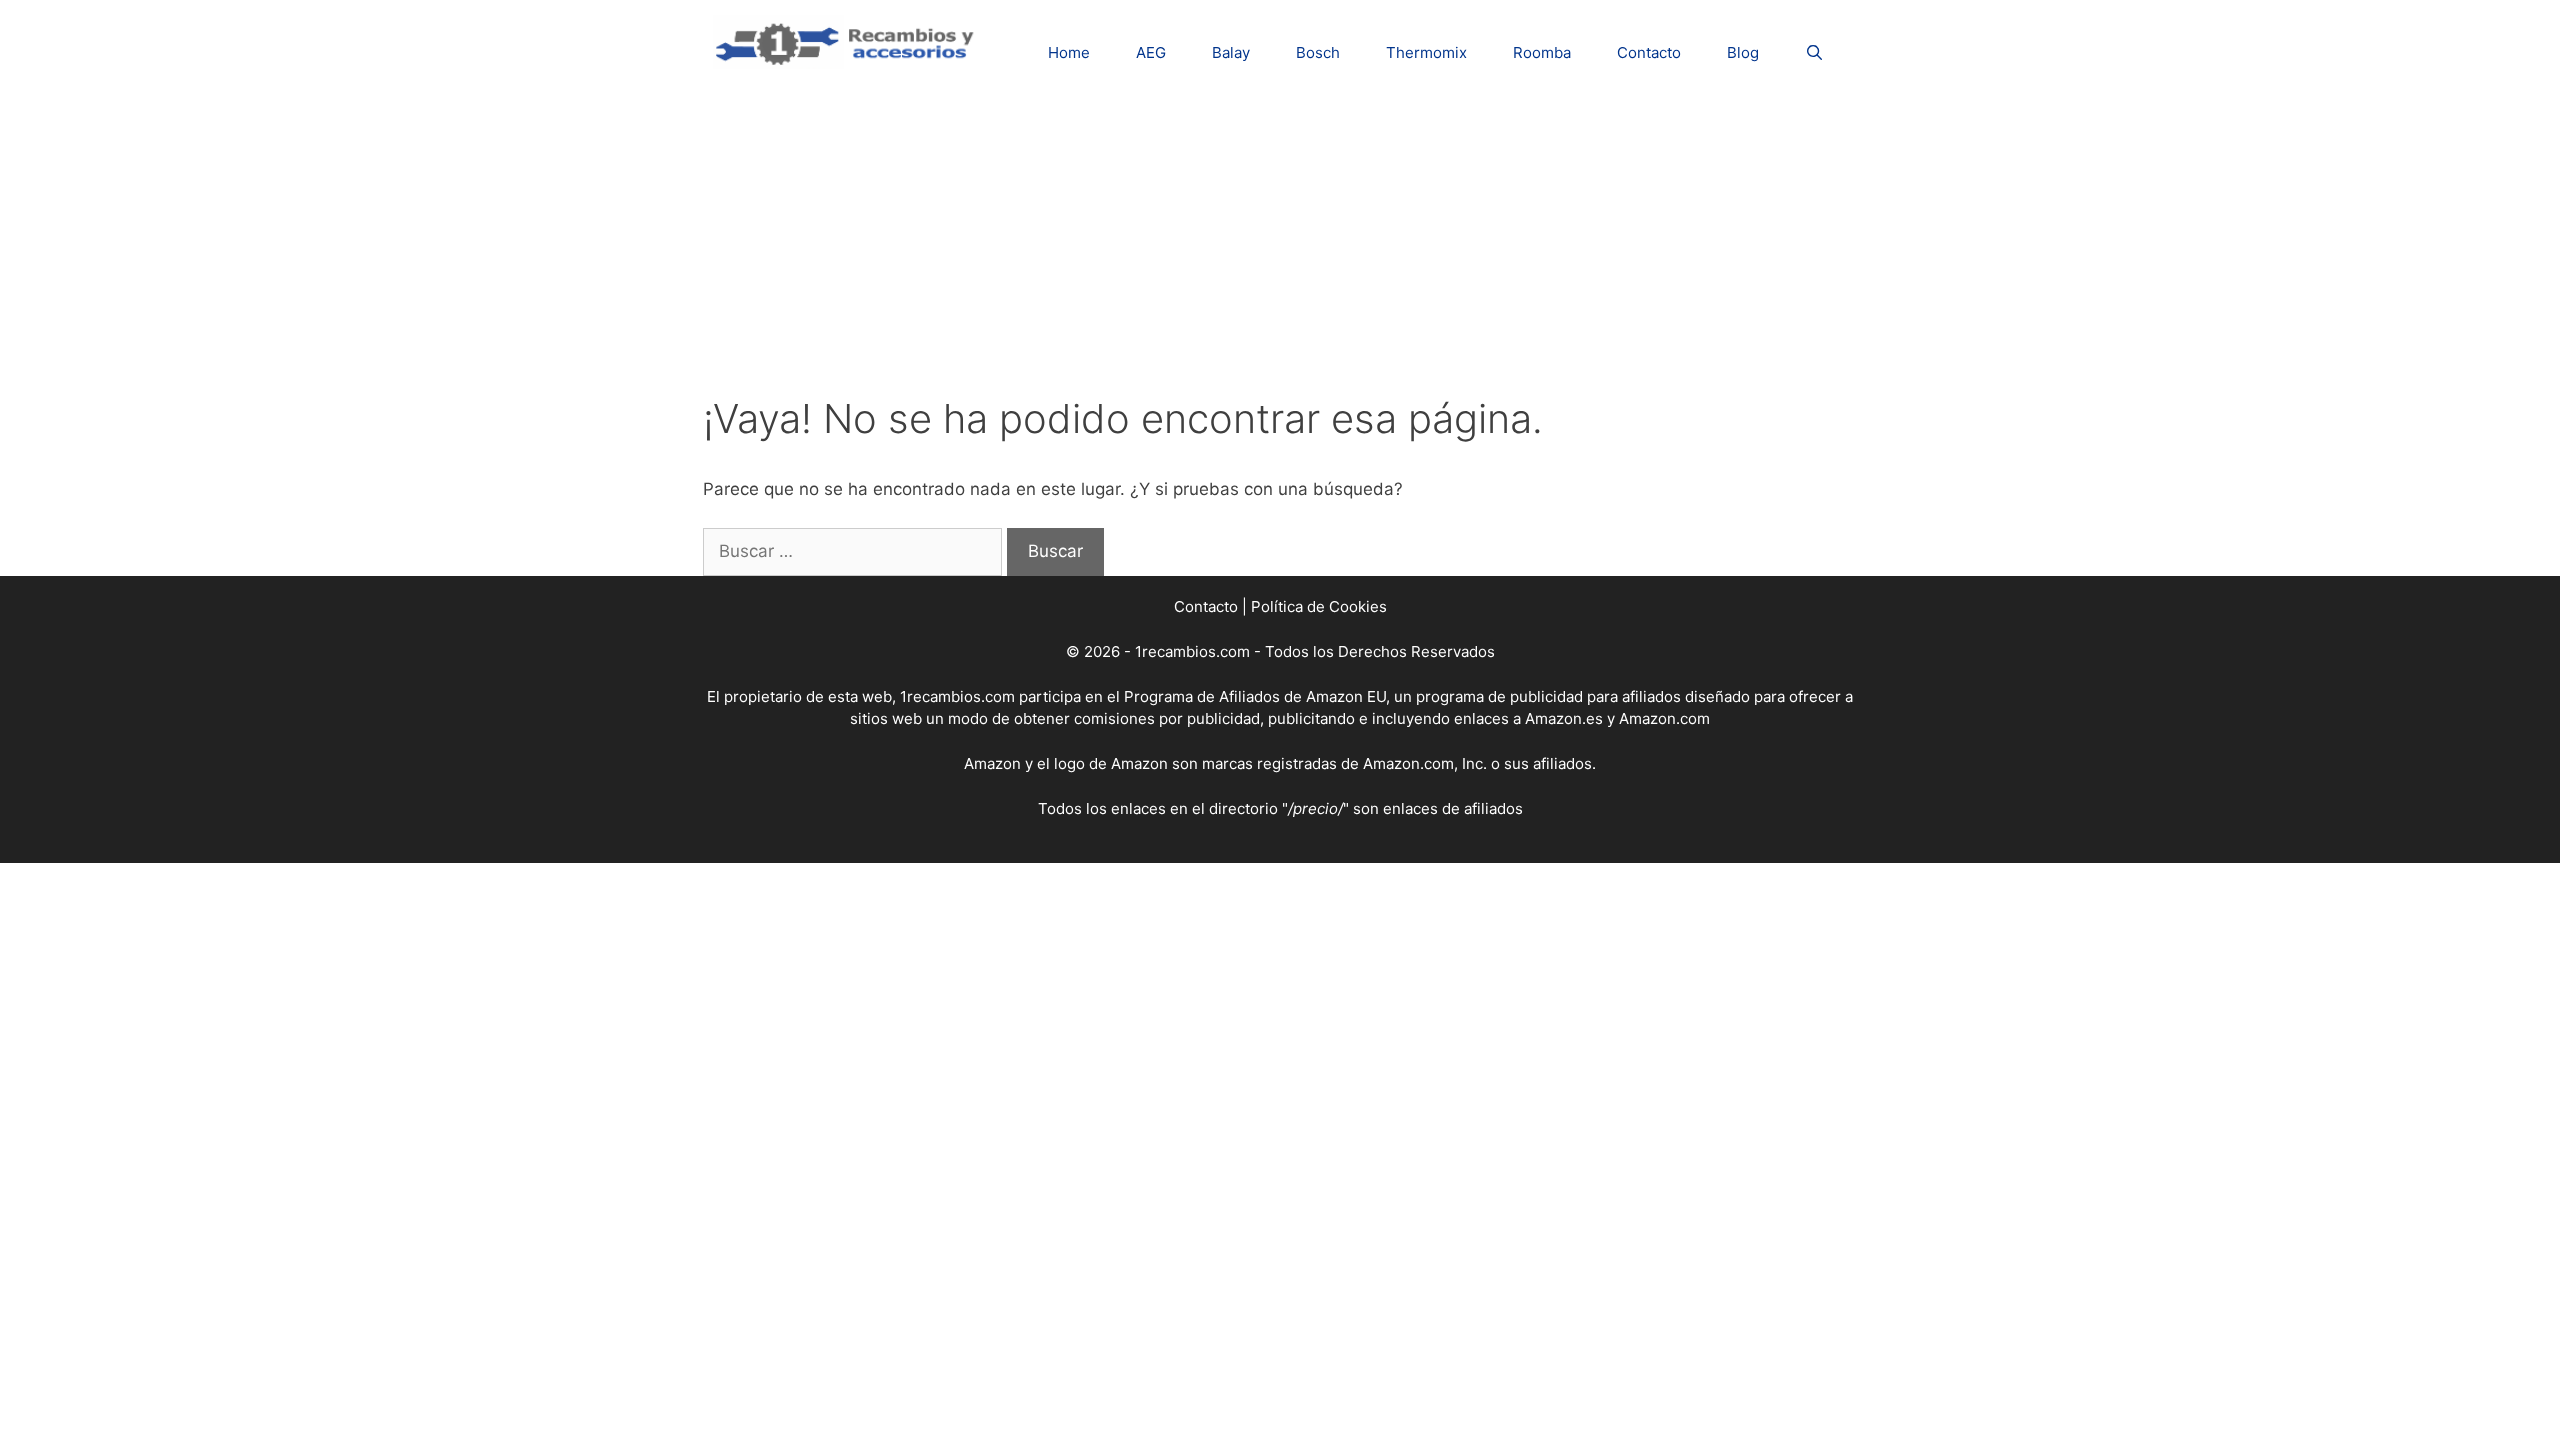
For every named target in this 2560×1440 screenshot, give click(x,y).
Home (1069, 52)
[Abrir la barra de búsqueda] (1814, 52)
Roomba (1542, 52)
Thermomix (1426, 52)
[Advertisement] (1280, 245)
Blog (1743, 52)
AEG (1151, 52)
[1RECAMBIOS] (848, 41)
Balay (1231, 52)
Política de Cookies (1319, 606)
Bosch (1318, 52)
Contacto (1649, 52)
